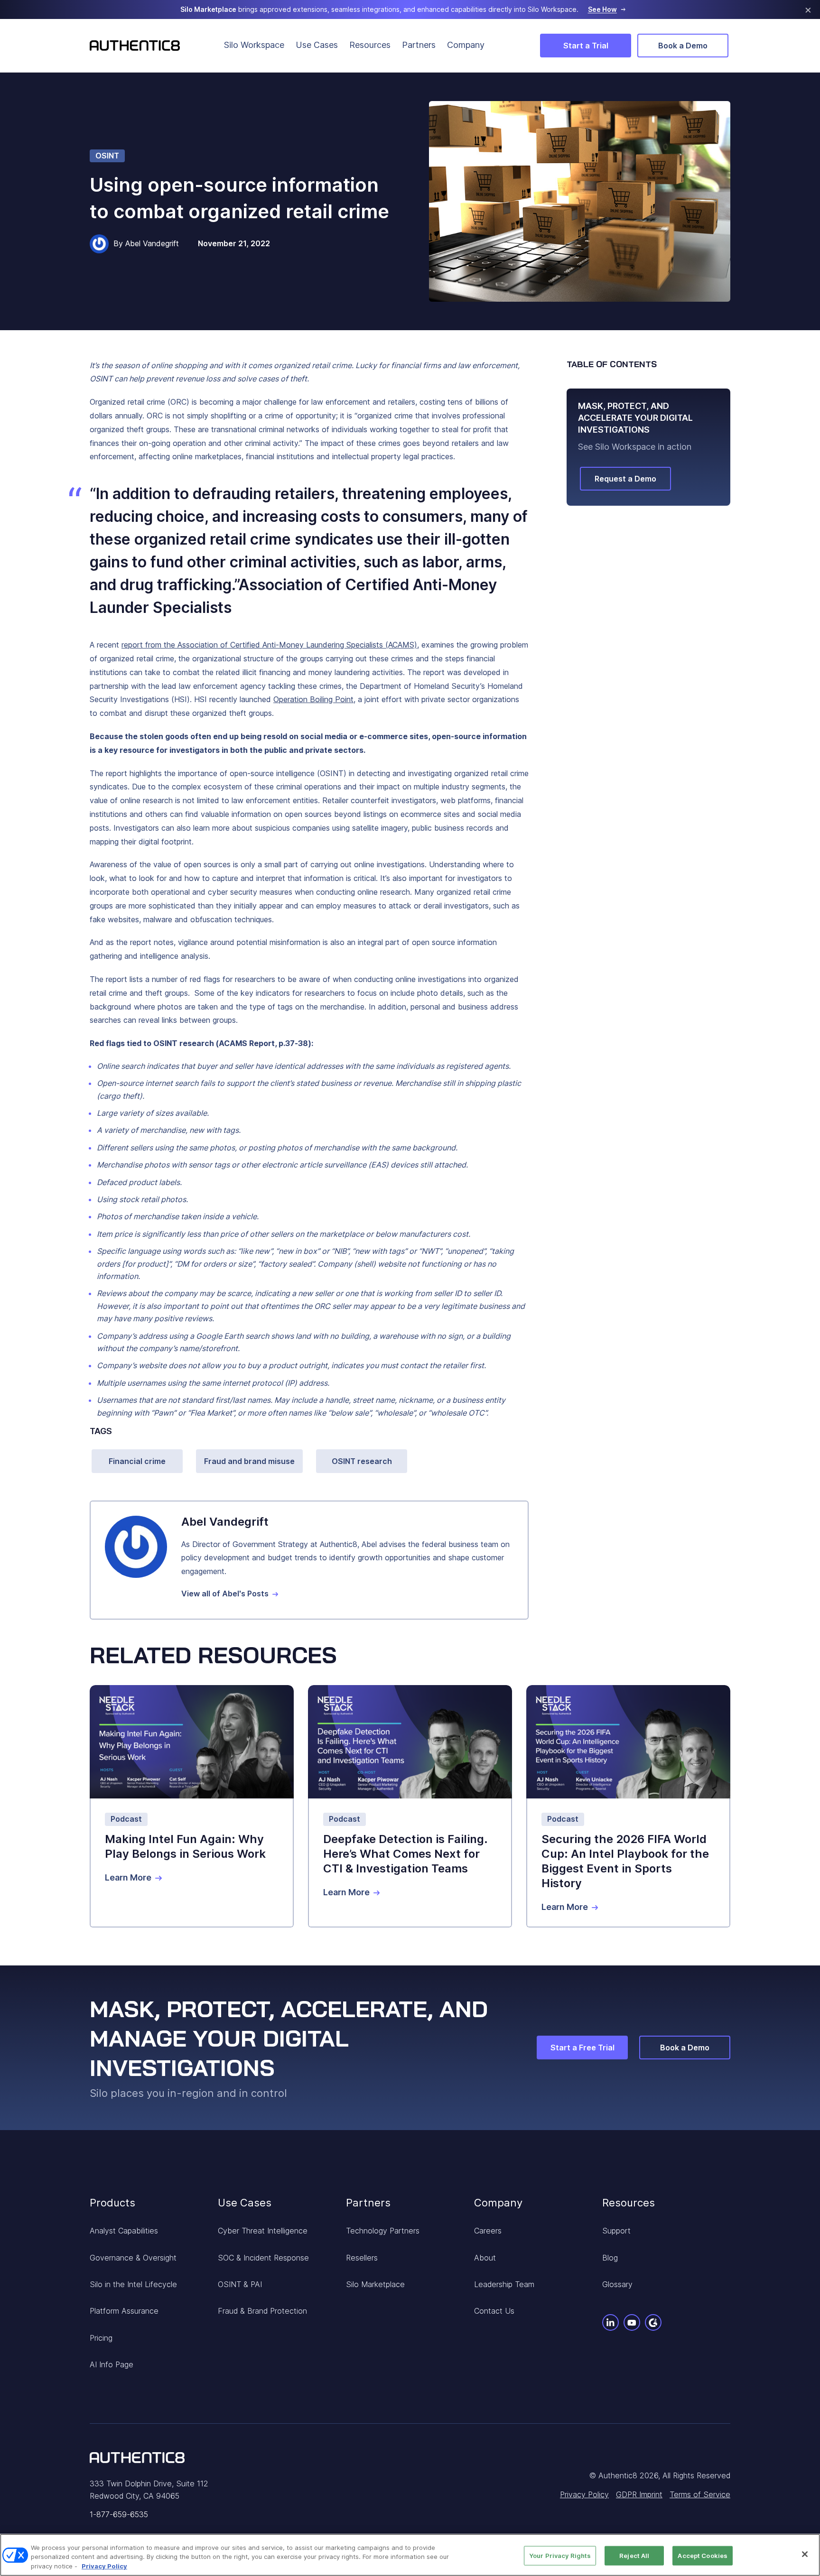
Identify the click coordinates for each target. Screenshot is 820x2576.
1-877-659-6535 (119, 2514)
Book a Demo (683, 46)
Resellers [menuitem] (362, 2258)
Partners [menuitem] (419, 45)
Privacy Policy (104, 2566)
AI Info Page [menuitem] (112, 2364)
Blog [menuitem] (610, 2258)
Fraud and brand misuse (249, 1461)
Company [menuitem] (466, 45)
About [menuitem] (485, 2258)
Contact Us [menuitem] (494, 2311)
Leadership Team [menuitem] (504, 2284)
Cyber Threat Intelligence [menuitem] (263, 2231)
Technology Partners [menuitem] (383, 2231)
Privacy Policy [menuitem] (584, 2494)
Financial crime (137, 1461)
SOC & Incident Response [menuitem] (263, 2258)
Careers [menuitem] (488, 2231)
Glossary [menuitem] (617, 2284)
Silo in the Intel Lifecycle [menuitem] (133, 2284)
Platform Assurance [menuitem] (124, 2311)
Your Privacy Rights (560, 2555)
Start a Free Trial (582, 2048)
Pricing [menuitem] (101, 2338)
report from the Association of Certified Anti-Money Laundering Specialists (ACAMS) (269, 645)
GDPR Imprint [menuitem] (639, 2494)
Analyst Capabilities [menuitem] (124, 2231)
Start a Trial (586, 46)
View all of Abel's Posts (225, 1594)
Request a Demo (625, 479)
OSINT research (362, 1461)
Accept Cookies (703, 2555)
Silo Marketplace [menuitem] (375, 2284)
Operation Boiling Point (313, 699)
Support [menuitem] (616, 2231)
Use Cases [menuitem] (317, 45)
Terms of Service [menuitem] (700, 2494)
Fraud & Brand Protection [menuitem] (262, 2311)
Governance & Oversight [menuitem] (133, 2258)
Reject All (634, 2555)
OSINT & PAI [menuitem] (240, 2284)
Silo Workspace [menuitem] (254, 45)
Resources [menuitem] (370, 45)
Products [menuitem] (112, 2203)
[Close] (805, 2554)
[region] (410, 2555)
